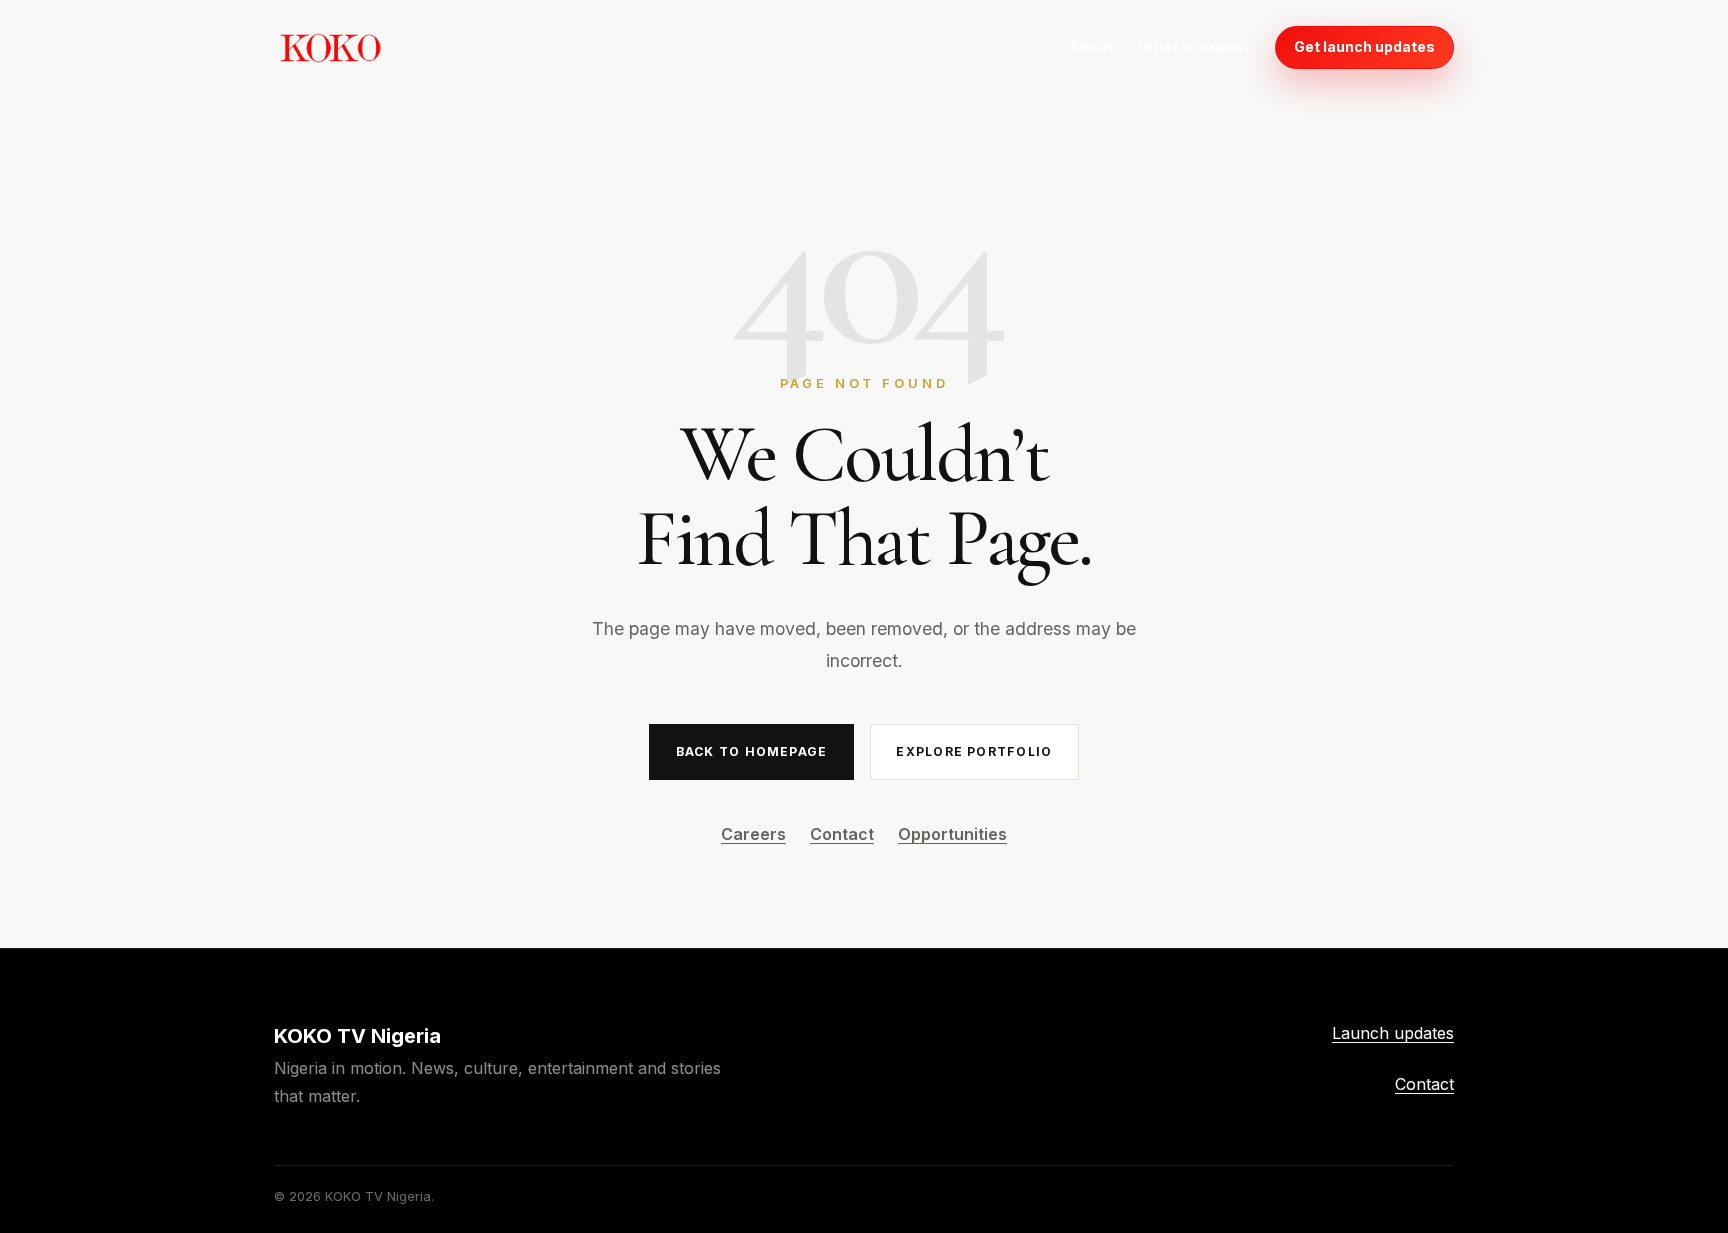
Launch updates (1393, 1033)
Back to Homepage (751, 751)
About (1091, 46)
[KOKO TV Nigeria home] (330, 47)
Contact (842, 834)
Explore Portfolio (974, 751)
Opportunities (952, 834)
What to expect (1194, 46)
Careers (753, 834)
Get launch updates (1364, 46)
